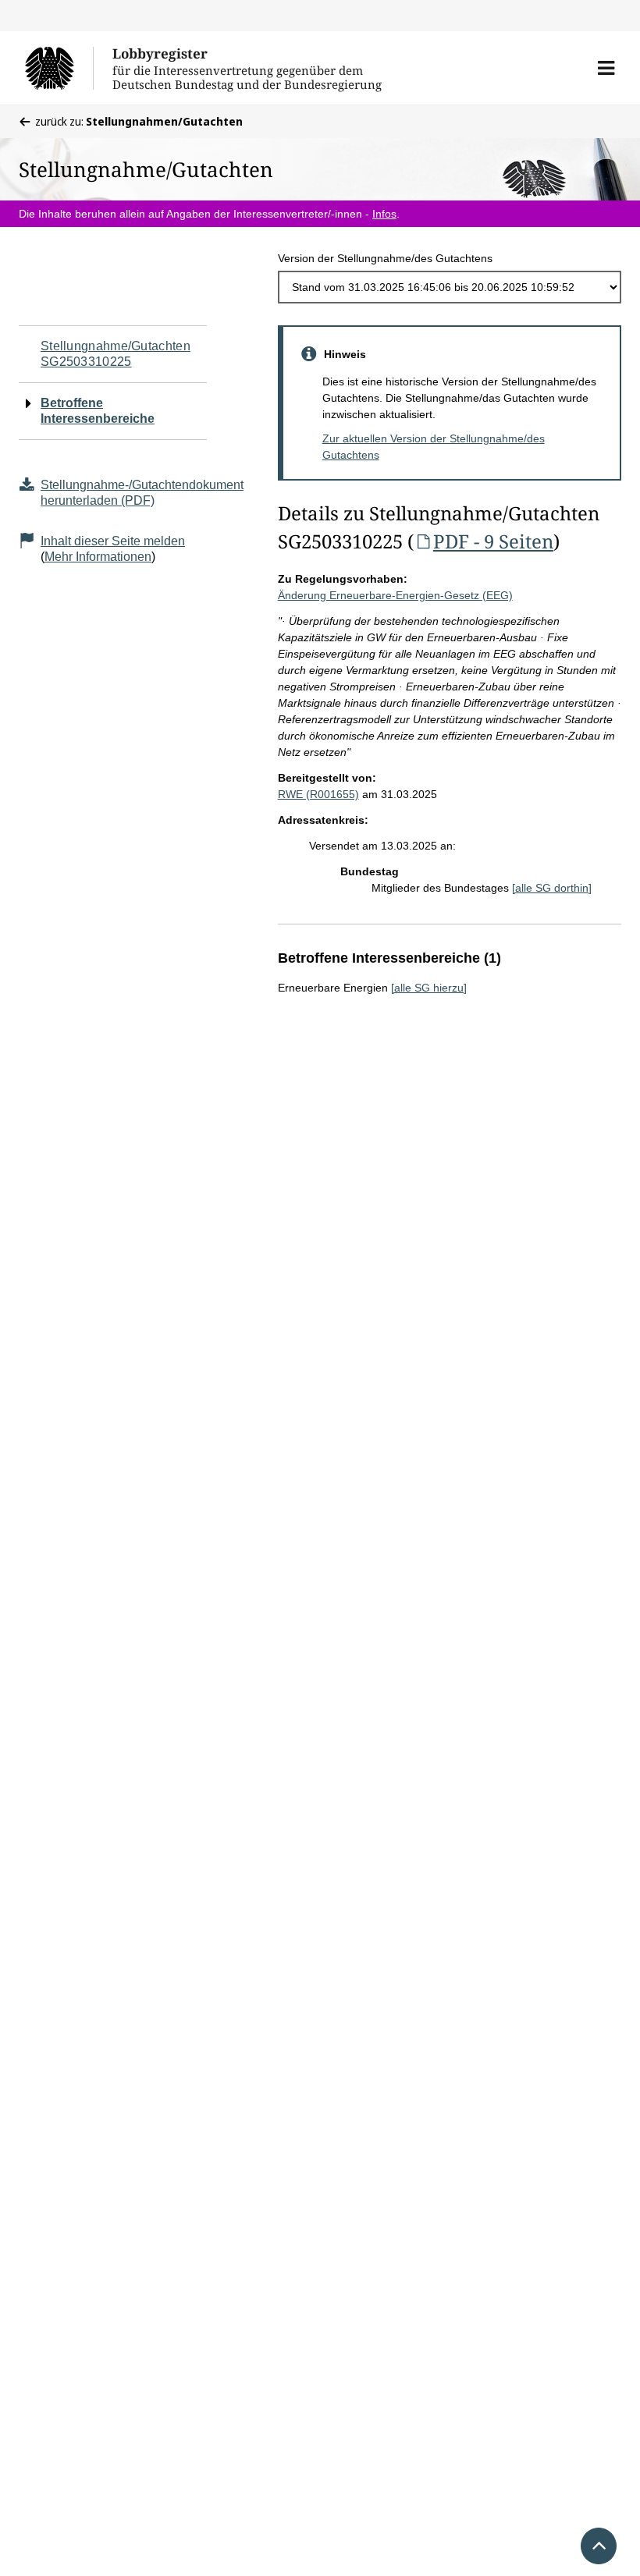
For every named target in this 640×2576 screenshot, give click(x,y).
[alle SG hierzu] (429, 988)
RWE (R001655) (318, 794)
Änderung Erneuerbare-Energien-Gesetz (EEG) (395, 595)
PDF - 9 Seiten (493, 541)
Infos (384, 214)
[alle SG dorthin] (552, 888)
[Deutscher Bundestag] (59, 68)
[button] (606, 68)
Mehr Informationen (98, 557)
